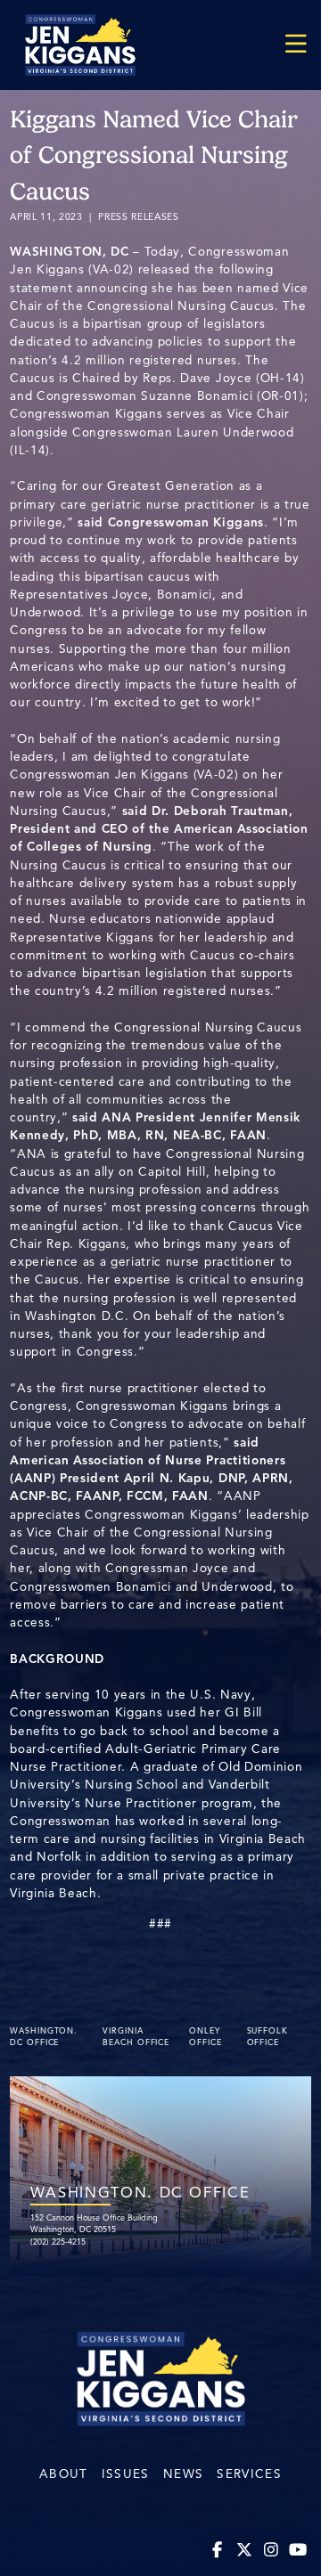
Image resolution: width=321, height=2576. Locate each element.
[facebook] (218, 2551)
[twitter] (245, 2551)
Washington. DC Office (44, 2037)
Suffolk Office (267, 2037)
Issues (126, 2474)
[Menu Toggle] (296, 45)
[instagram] (272, 2551)
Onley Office (205, 2037)
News (183, 2474)
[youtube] (298, 2551)
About (64, 2474)
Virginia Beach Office (136, 2037)
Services (249, 2474)
